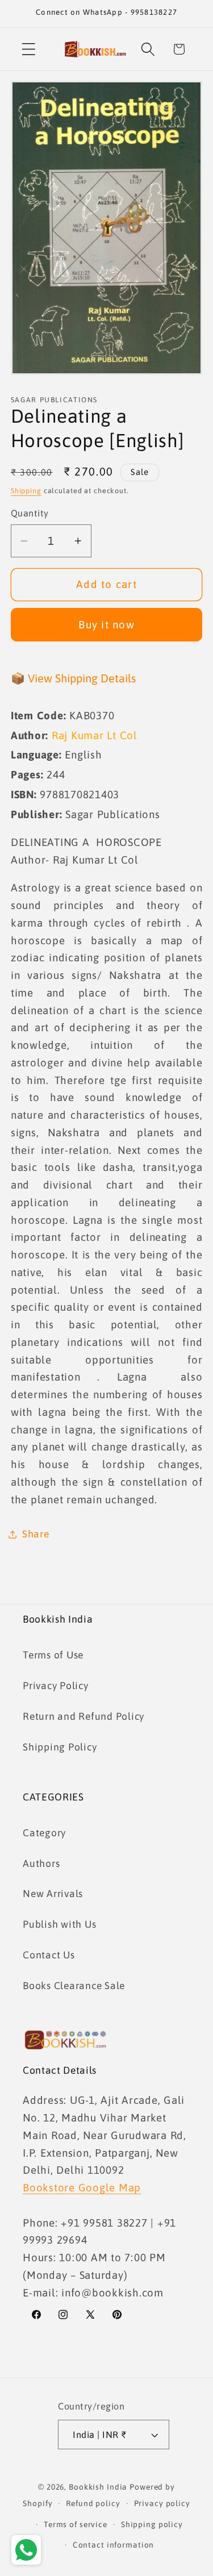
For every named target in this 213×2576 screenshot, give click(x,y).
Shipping (26, 491)
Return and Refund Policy (83, 1716)
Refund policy (93, 2503)
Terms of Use (53, 1655)
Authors (41, 1864)
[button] (29, 49)
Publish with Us (59, 1924)
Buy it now (106, 624)
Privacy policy (162, 2503)
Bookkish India (98, 2487)
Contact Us (49, 1955)
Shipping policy (152, 2524)
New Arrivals (53, 1894)
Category (44, 1833)
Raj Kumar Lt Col (95, 735)
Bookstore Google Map (82, 2187)
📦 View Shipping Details (73, 678)
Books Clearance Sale (74, 1986)
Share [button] (36, 1534)
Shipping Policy (60, 1747)
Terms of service (76, 2524)
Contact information (114, 2545)
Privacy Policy (56, 1686)
